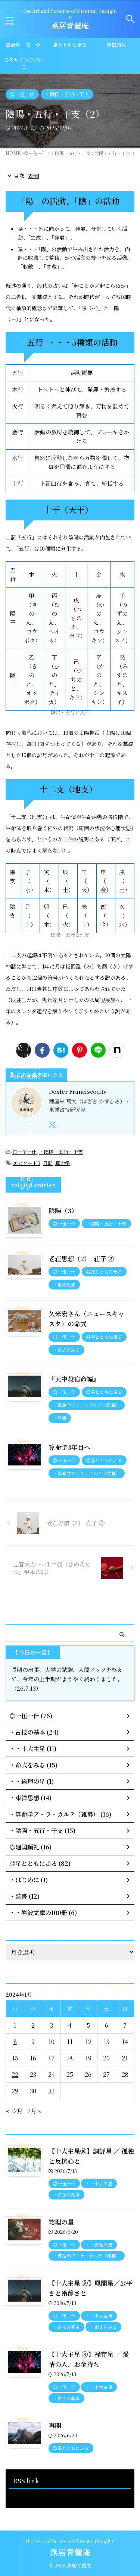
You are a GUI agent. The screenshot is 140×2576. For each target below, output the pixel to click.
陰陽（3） (63, 1210)
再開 (55, 2425)
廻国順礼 (116, 45)
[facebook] (42, 1050)
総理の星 (61, 2222)
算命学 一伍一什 (23, 45)
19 (88, 2058)
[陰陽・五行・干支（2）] (61, 1050)
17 (51, 2058)
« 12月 (14, 2111)
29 (15, 2091)
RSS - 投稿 (24, 2496)
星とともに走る (70, 45)
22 (15, 2074)
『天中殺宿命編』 (74, 1379)
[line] (98, 1050)
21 (125, 2058)
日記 (48, 1163)
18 (70, 2058)
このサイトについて (23, 63)
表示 (33, 176)
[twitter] (53, 1125)
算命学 (63, 1163)
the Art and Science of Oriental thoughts (70, 2541)
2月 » (34, 2111)
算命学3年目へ (69, 1447)
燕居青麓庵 (70, 25)
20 (106, 2058)
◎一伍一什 (24, 1152)
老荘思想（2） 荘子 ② (81, 1258)
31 (52, 2091)
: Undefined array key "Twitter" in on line (24, 1050)
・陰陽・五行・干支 (61, 1152)
